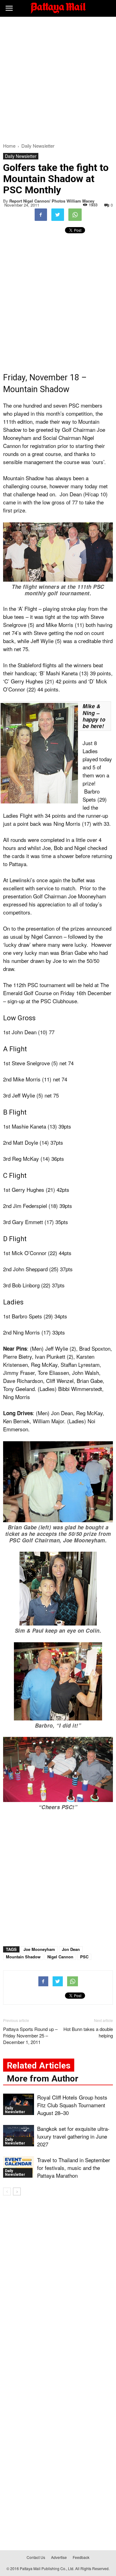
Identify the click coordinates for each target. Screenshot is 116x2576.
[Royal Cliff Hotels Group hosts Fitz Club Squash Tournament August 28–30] (19, 2104)
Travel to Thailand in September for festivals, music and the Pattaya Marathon (74, 2168)
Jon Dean (71, 1949)
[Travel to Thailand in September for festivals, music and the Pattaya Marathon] (19, 2167)
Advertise (59, 2557)
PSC (84, 1957)
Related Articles (39, 2066)
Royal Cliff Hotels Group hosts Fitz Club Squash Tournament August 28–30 (72, 2105)
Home (9, 146)
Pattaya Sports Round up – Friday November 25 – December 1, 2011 (30, 2035)
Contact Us (36, 2557)
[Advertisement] (58, 78)
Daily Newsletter (21, 156)
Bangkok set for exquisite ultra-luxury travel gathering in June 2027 (73, 2136)
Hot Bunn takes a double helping (88, 2032)
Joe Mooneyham (39, 1949)
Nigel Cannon (60, 1957)
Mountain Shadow (23, 1957)
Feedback (81, 2557)
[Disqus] (58, 2289)
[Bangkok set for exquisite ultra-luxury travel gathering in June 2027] (19, 2136)
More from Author (43, 2079)
